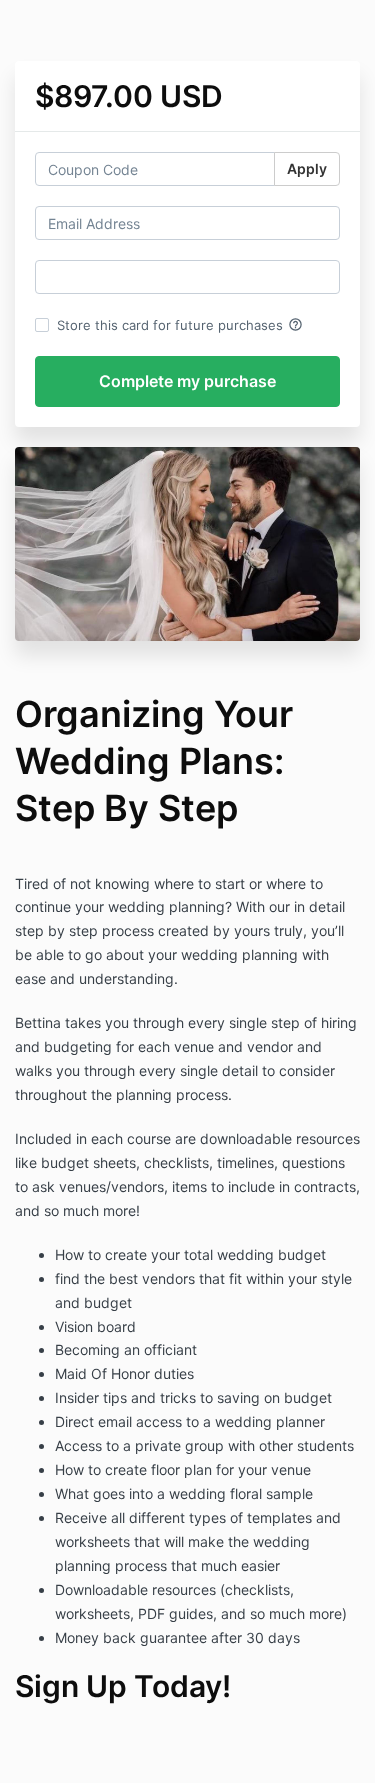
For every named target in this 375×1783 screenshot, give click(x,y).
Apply (307, 168)
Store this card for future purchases (180, 325)
